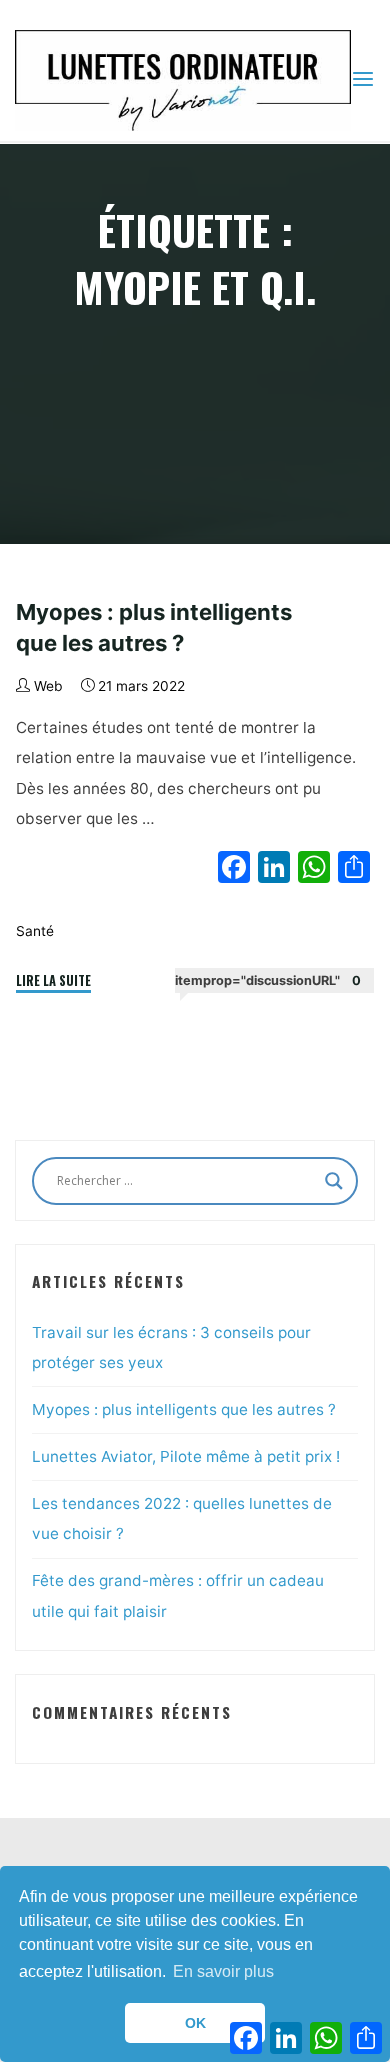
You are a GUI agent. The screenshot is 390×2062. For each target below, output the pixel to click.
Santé (35, 930)
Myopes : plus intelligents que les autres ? (184, 1409)
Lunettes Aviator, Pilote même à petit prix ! (186, 1456)
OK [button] (195, 2023)
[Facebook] (234, 869)
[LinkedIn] (274, 869)
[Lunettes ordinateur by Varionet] (182, 78)
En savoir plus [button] (223, 1971)
